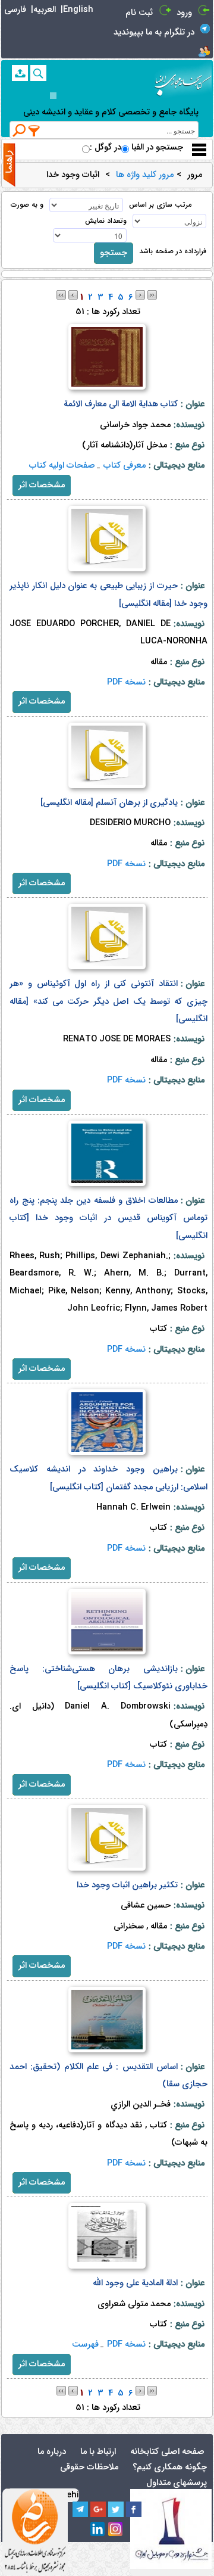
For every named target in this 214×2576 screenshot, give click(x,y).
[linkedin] (98, 2530)
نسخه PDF (126, 682)
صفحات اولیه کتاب (62, 466)
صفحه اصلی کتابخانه (167, 2452)
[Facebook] (134, 2509)
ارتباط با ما (98, 2452)
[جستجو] (38, 73)
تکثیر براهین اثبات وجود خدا (127, 1885)
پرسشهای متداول (177, 2483)
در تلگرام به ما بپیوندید (154, 32)
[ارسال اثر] (20, 73)
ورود (184, 13)
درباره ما (52, 2452)
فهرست (85, 2345)
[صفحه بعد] (140, 295)
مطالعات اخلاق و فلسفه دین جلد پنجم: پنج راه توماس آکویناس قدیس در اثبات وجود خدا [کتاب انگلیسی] (108, 1218)
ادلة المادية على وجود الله (135, 2283)
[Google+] (98, 2509)
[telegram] (80, 2509)
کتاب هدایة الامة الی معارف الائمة (121, 404)
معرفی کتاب (125, 466)
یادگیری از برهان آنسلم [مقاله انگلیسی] (109, 803)
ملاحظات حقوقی (89, 2467)
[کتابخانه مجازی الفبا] (183, 81)
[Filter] (34, 130)
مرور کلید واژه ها (145, 175)
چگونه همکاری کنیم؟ (170, 2467)
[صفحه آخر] (152, 295)
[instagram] (116, 2530)
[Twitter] (116, 2509)
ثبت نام (139, 13)
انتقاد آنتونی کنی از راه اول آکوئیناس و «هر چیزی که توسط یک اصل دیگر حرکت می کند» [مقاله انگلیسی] (108, 1001)
